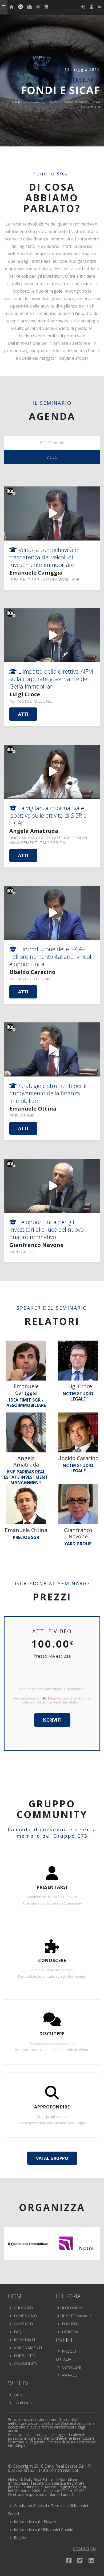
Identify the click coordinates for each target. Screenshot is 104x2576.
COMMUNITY (25, 2364)
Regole (19, 2538)
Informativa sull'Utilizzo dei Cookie (43, 2530)
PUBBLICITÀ (24, 2356)
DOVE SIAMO (25, 2316)
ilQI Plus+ (50, 1698)
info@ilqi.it (17, 2446)
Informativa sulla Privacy (34, 2522)
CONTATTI (23, 2324)
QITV (18, 2395)
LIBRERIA (69, 2332)
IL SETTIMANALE (76, 2316)
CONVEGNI (71, 2367)
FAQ (17, 2332)
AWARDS (69, 2375)
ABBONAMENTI (27, 2348)
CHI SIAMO (23, 2308)
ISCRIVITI (52, 1720)
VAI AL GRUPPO (52, 2158)
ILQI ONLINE (73, 2308)
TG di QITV (23, 2403)
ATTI (23, 714)
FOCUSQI (69, 2324)
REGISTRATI (24, 2340)
